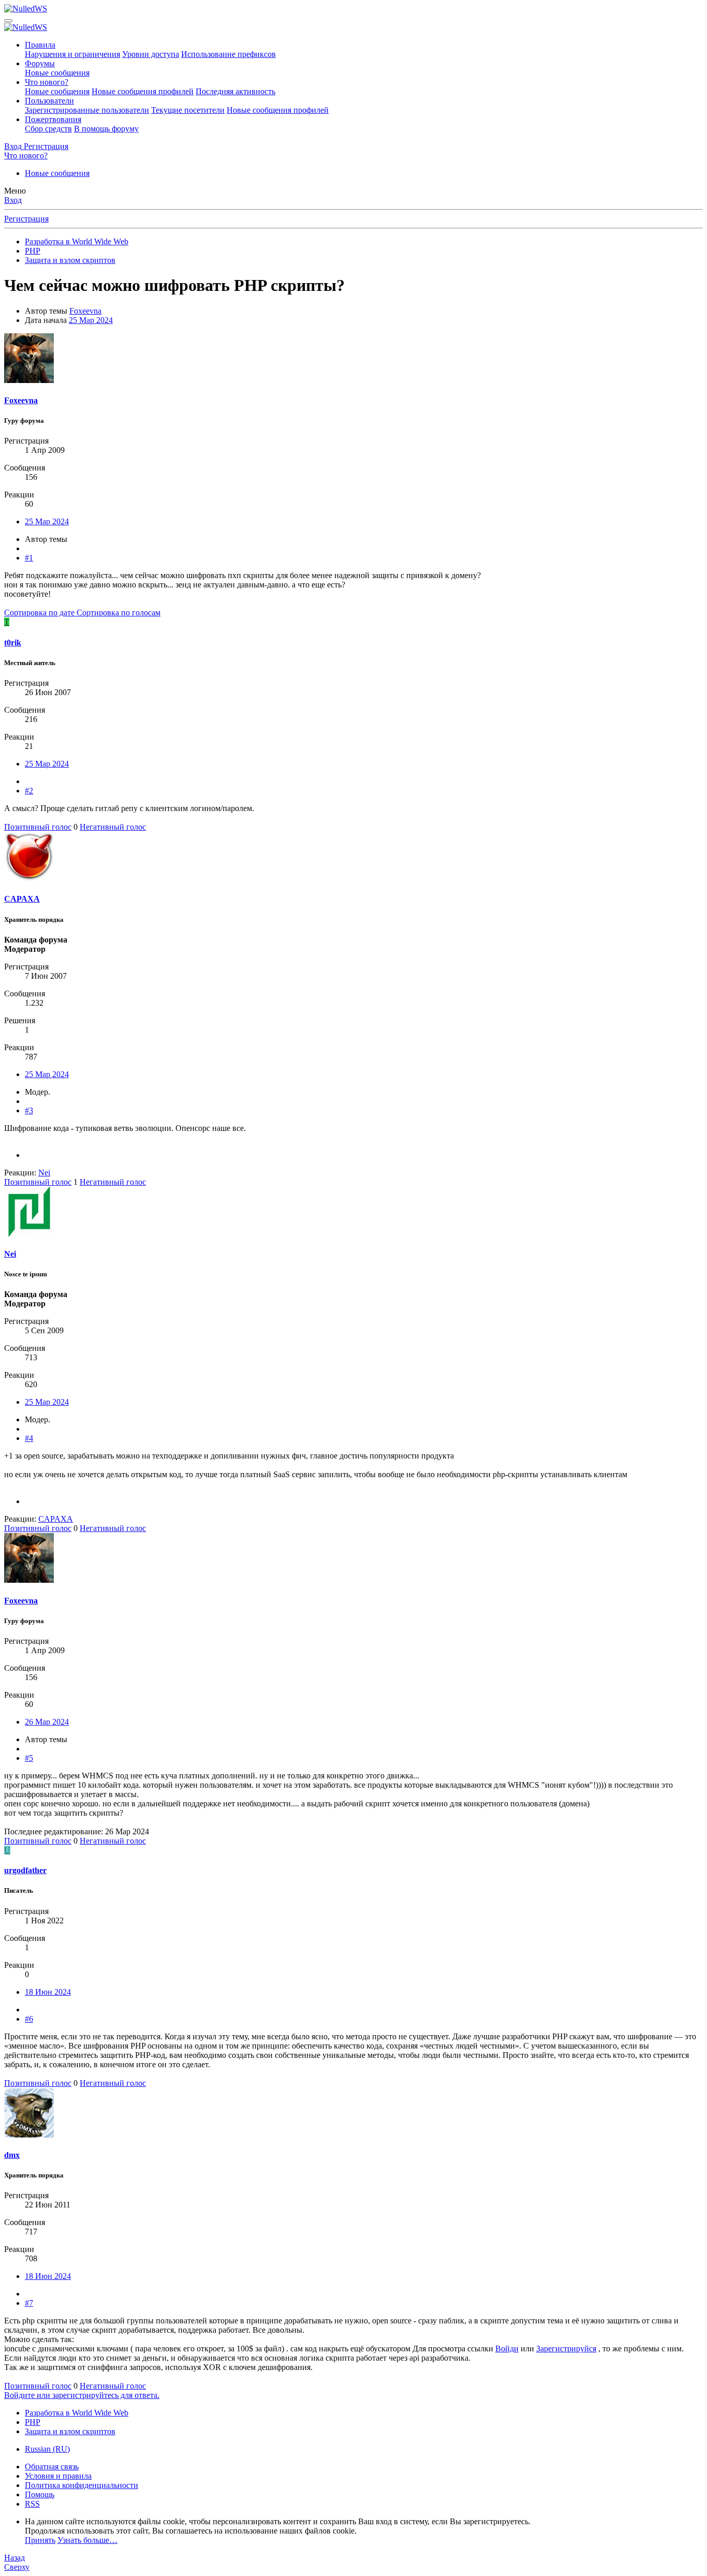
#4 (29, 1438)
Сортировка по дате (40, 613)
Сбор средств (48, 129)
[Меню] (8, 21)
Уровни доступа (151, 54)
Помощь (40, 2494)
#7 (29, 2303)
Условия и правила (58, 2476)
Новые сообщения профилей (143, 91)
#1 (29, 558)
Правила (40, 45)
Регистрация (26, 219)
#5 (29, 1758)
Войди (507, 2349)
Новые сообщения (57, 73)
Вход (13, 200)
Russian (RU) (47, 2449)
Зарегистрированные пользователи (87, 110)
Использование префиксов (229, 54)
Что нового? (47, 82)
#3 (29, 1110)
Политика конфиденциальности (82, 2485)
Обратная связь (52, 2467)
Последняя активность (235, 91)
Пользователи (49, 101)
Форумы (40, 63)
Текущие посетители (188, 110)
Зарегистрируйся (566, 2349)
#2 (29, 791)
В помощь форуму (106, 129)
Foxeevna (85, 311)
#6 (29, 2019)
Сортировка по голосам (119, 613)
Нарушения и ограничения (72, 54)
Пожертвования (53, 119)
